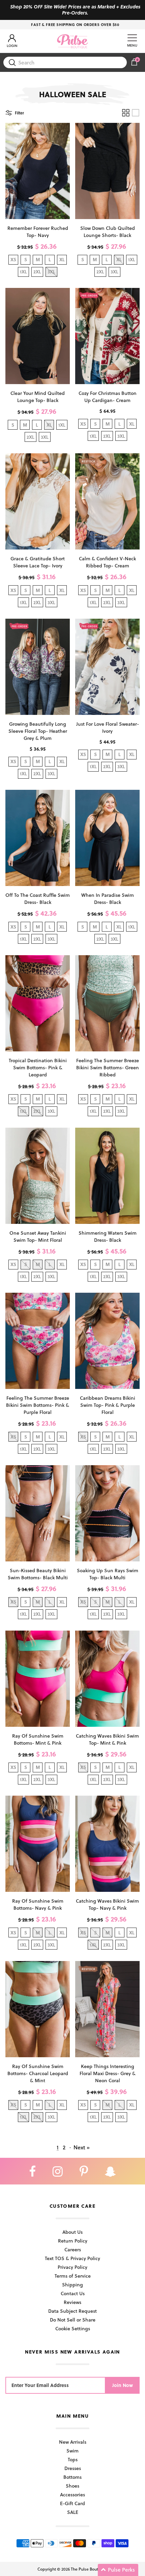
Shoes (72, 2486)
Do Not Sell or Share (73, 2320)
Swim (72, 2451)
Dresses (73, 2468)
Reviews (72, 2302)
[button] (118, 2570)
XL (62, 259)
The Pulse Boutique (89, 2569)
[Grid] (126, 113)
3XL (114, 272)
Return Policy (73, 2241)
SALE (73, 2512)
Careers (73, 2249)
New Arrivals (73, 2442)
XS (13, 259)
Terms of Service (73, 2276)
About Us (72, 2232)
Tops (73, 2459)
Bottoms (72, 2477)
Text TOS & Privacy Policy (72, 2258)
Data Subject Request (72, 2311)
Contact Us (73, 2293)
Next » (82, 2147)
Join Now (123, 2385)
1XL (23, 272)
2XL (37, 272)
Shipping (72, 2285)
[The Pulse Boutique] (72, 41)
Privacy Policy (72, 2267)
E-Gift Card (72, 2503)
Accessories (72, 2494)
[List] (136, 113)
